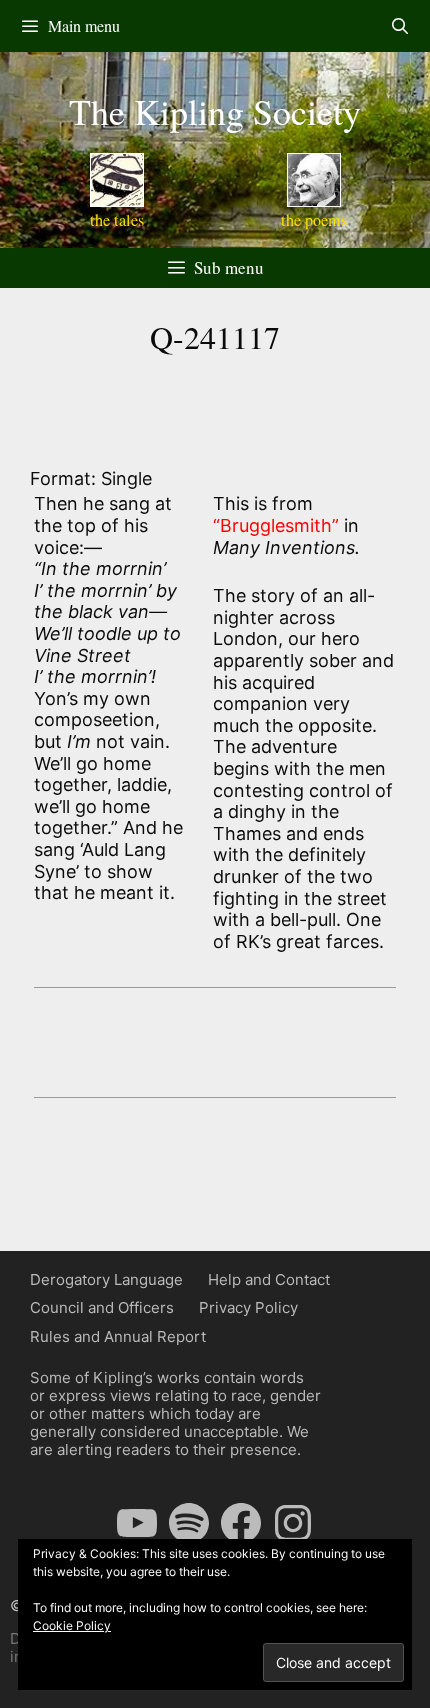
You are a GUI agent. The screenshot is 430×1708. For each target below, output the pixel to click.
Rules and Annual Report (118, 1336)
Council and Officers (102, 1307)
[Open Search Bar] (399, 26)
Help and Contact (269, 1279)
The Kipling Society (215, 111)
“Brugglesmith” (276, 525)
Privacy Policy (248, 1307)
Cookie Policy (72, 1625)
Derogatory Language (106, 1279)
